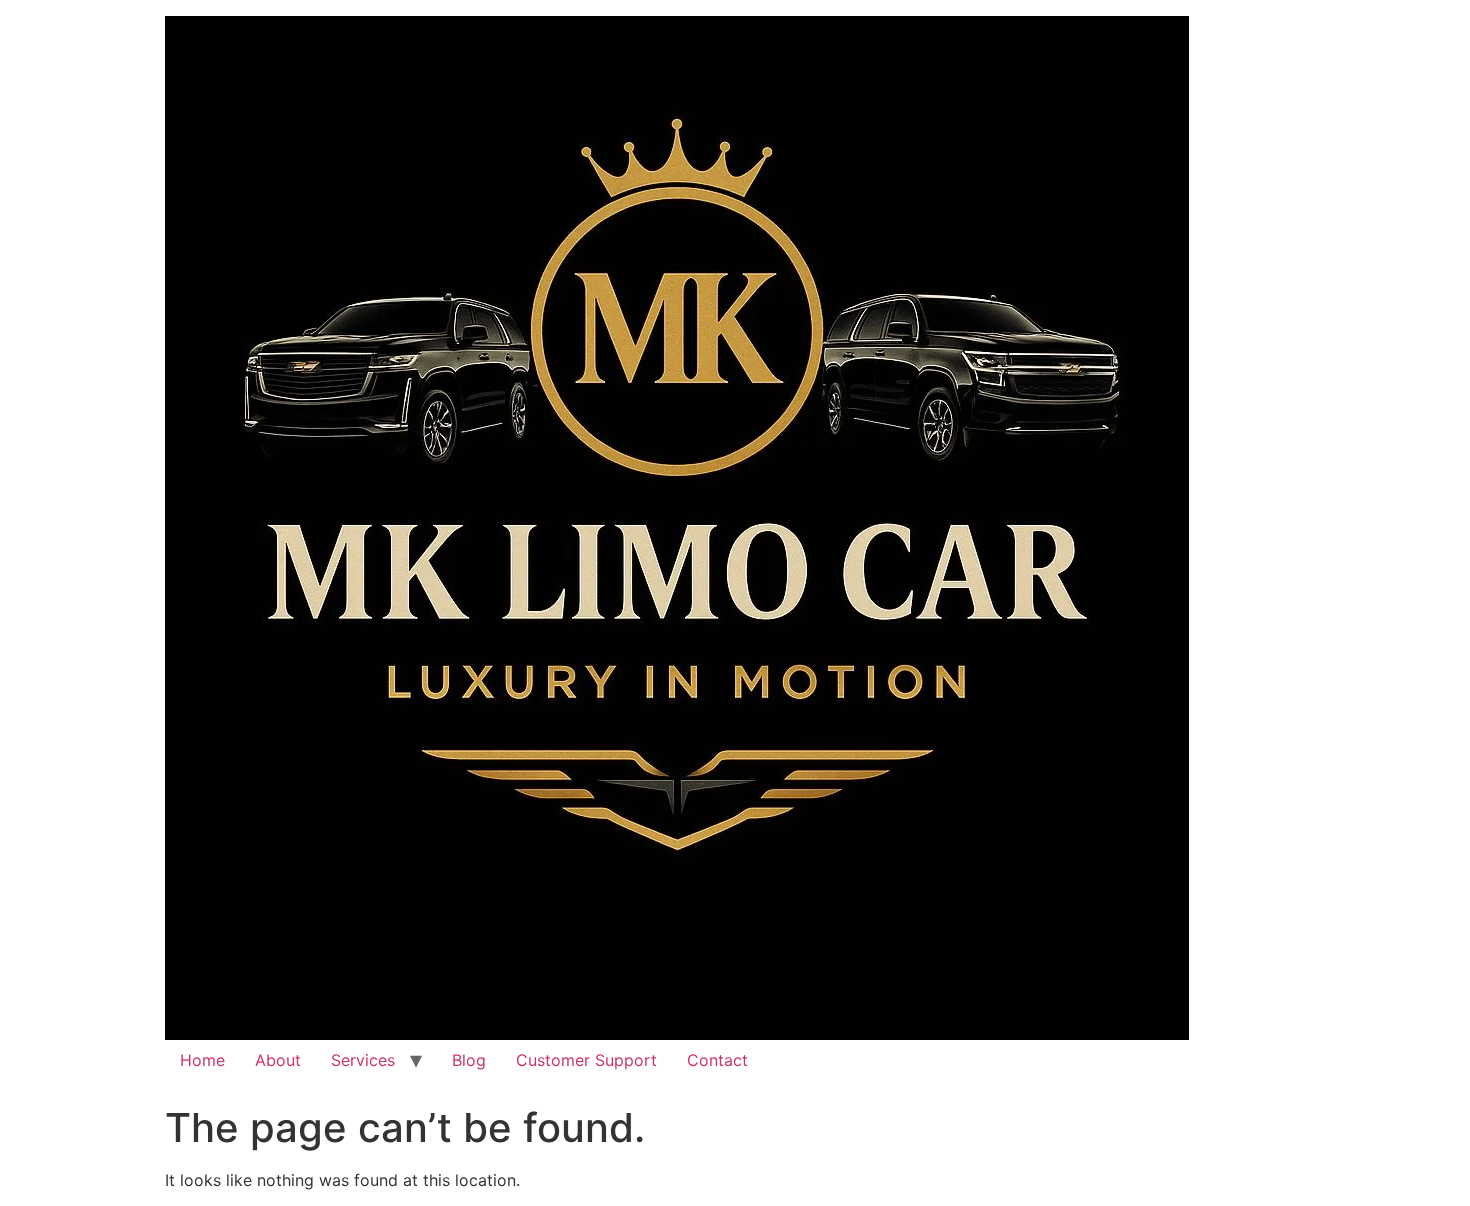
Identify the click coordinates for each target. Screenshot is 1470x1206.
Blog (469, 1060)
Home (202, 1060)
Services (363, 1060)
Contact (717, 1060)
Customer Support (586, 1060)
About (278, 1060)
